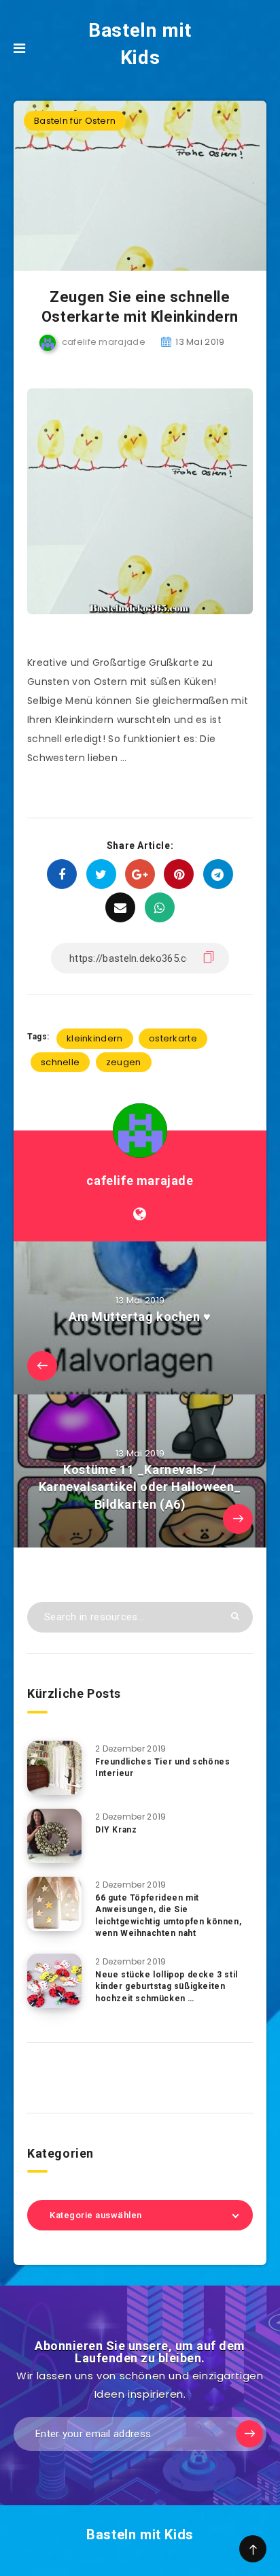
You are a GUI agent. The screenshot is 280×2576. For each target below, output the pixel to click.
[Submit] (235, 1616)
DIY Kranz (116, 1830)
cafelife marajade (140, 1181)
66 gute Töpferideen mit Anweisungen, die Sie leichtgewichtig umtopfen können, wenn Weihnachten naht (168, 1916)
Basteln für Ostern (75, 121)
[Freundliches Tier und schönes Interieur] (54, 1768)
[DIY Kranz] (54, 1836)
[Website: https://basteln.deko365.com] (140, 1214)
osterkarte (173, 1038)
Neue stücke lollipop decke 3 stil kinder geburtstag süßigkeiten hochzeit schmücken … (167, 1987)
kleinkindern (95, 1038)
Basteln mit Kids (140, 44)
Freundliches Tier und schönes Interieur (162, 1768)
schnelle (60, 1062)
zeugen (124, 1062)
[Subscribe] (249, 2434)
